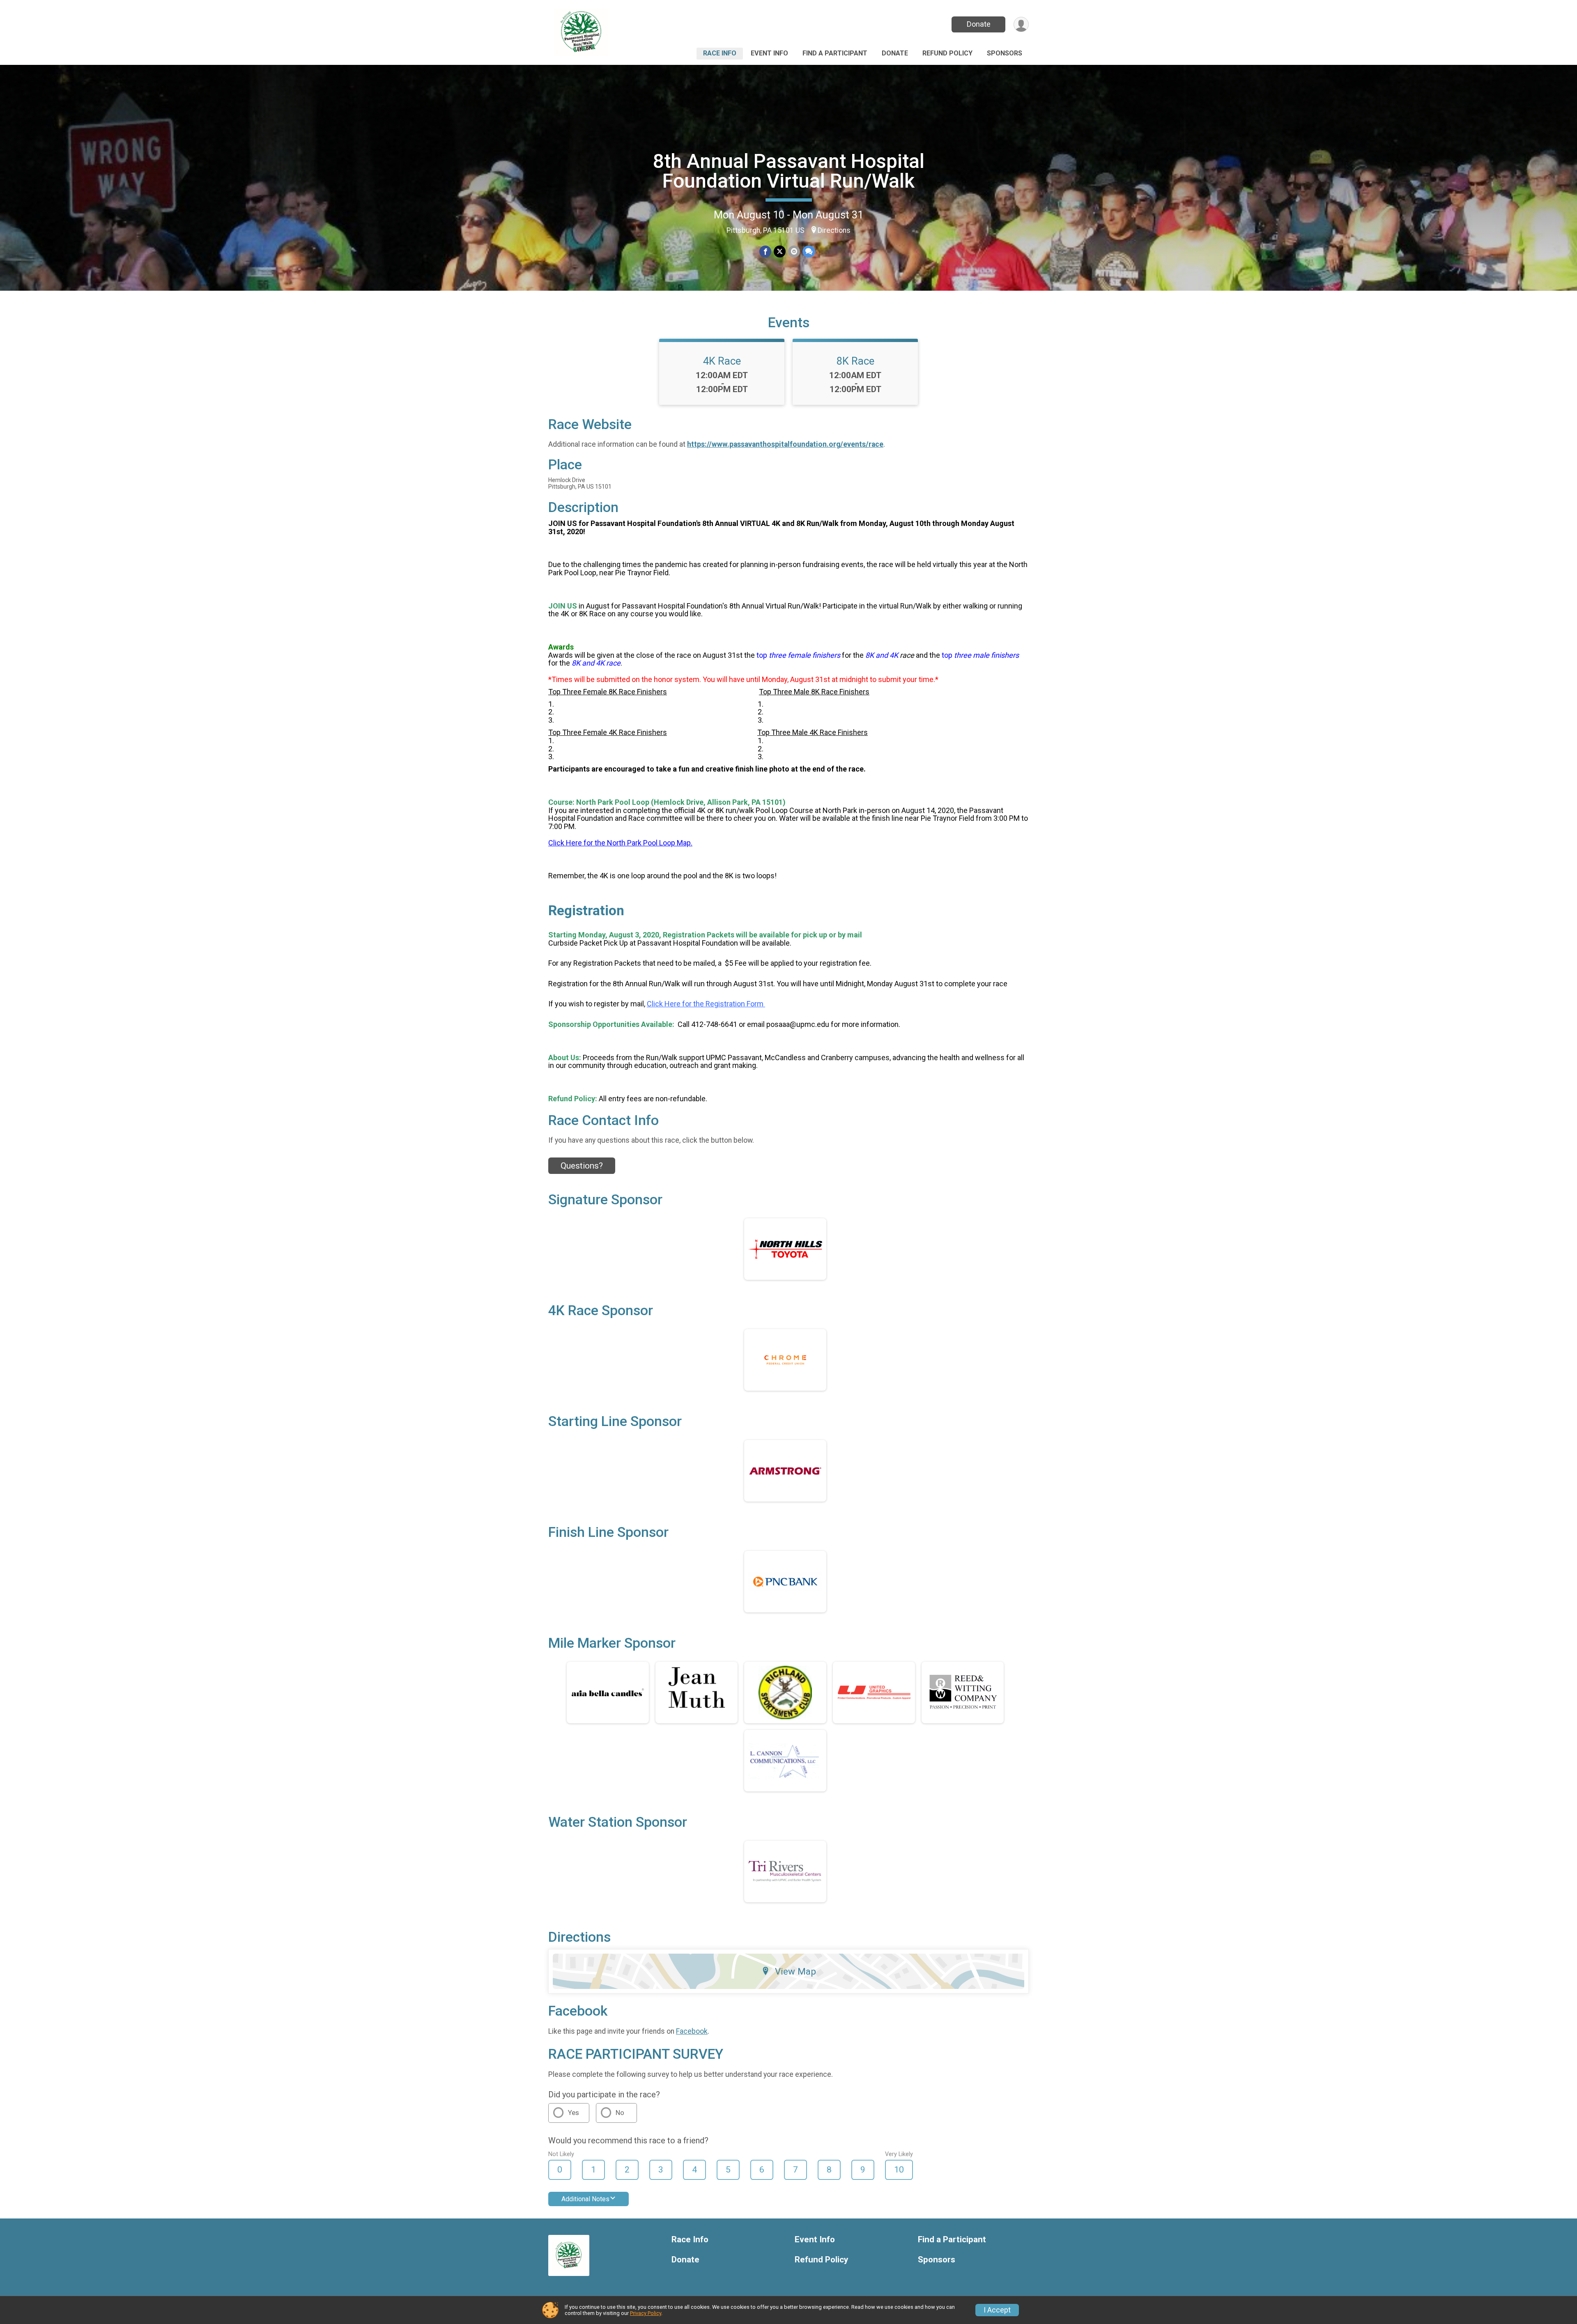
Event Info (769, 53)
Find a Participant (835, 53)
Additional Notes (585, 2199)
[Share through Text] (809, 251)
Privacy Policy (646, 2313)
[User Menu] (1021, 24)
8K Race (855, 361)
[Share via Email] (794, 251)
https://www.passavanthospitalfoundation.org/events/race (785, 444)
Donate (979, 24)
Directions (834, 230)
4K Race (722, 361)
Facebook (692, 2031)
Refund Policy (947, 53)
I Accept (997, 2310)
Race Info (720, 53)
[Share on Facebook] (765, 251)
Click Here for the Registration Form (706, 1004)
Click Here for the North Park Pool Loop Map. (620, 843)
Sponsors (1005, 53)
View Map (795, 1971)
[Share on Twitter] (780, 251)
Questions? (582, 1166)
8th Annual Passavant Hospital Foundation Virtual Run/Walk (789, 171)
